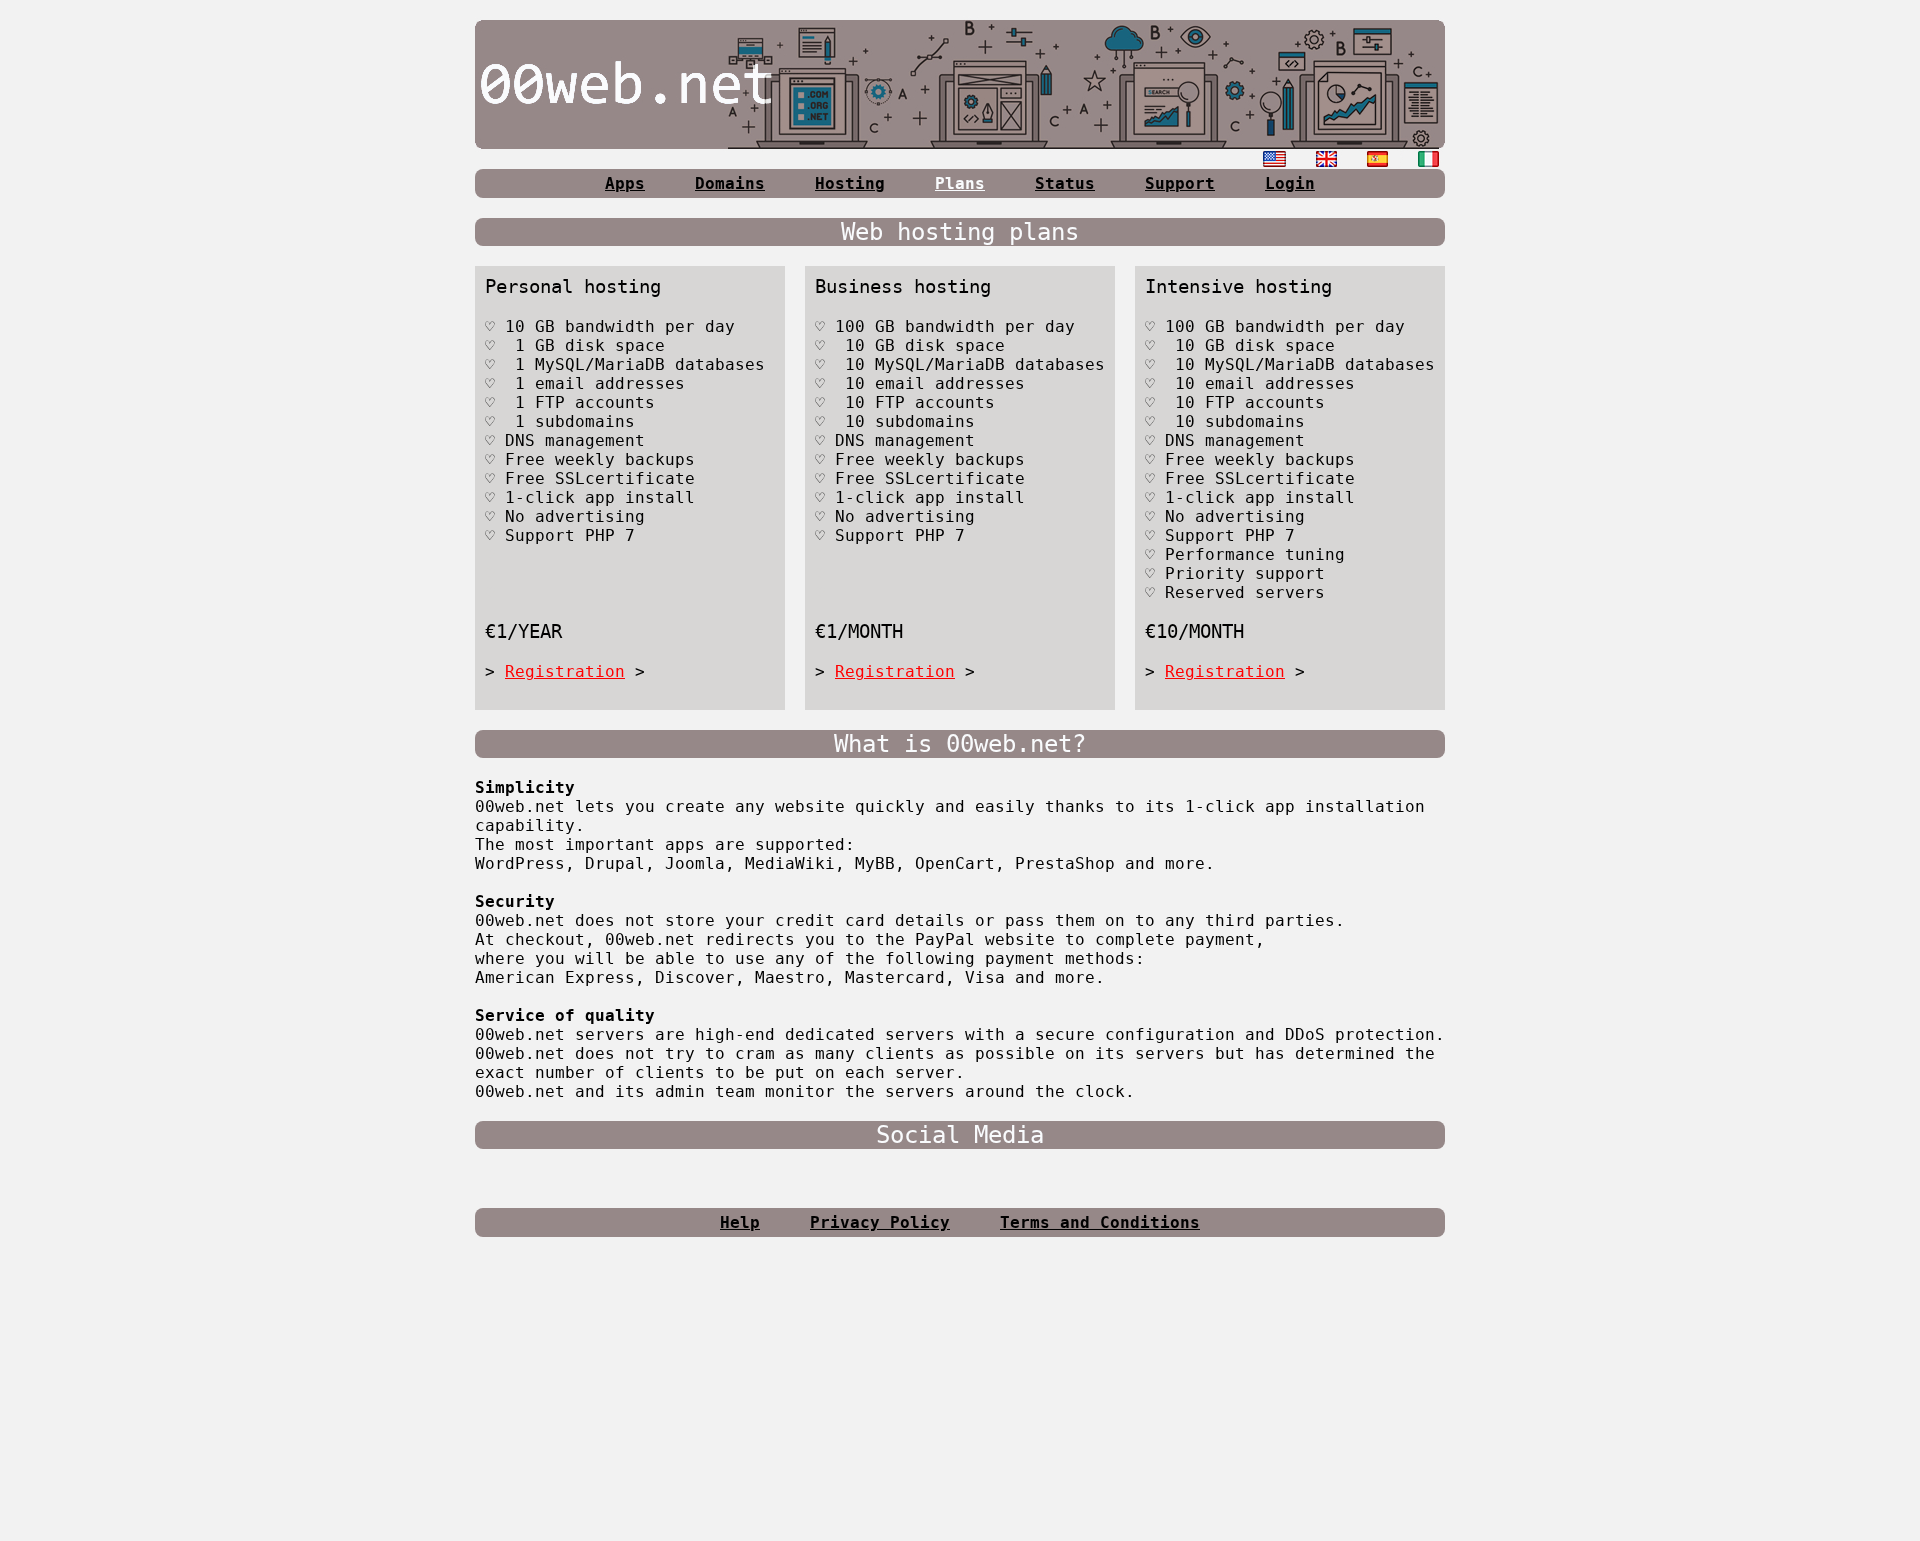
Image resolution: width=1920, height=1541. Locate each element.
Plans (960, 183)
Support (1180, 183)
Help (740, 1222)
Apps (625, 183)
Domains (730, 183)
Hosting (850, 183)
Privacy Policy (880, 1222)
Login (1290, 183)
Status (1065, 183)
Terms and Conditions (1100, 1222)
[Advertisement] (960, 1397)
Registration (565, 671)
